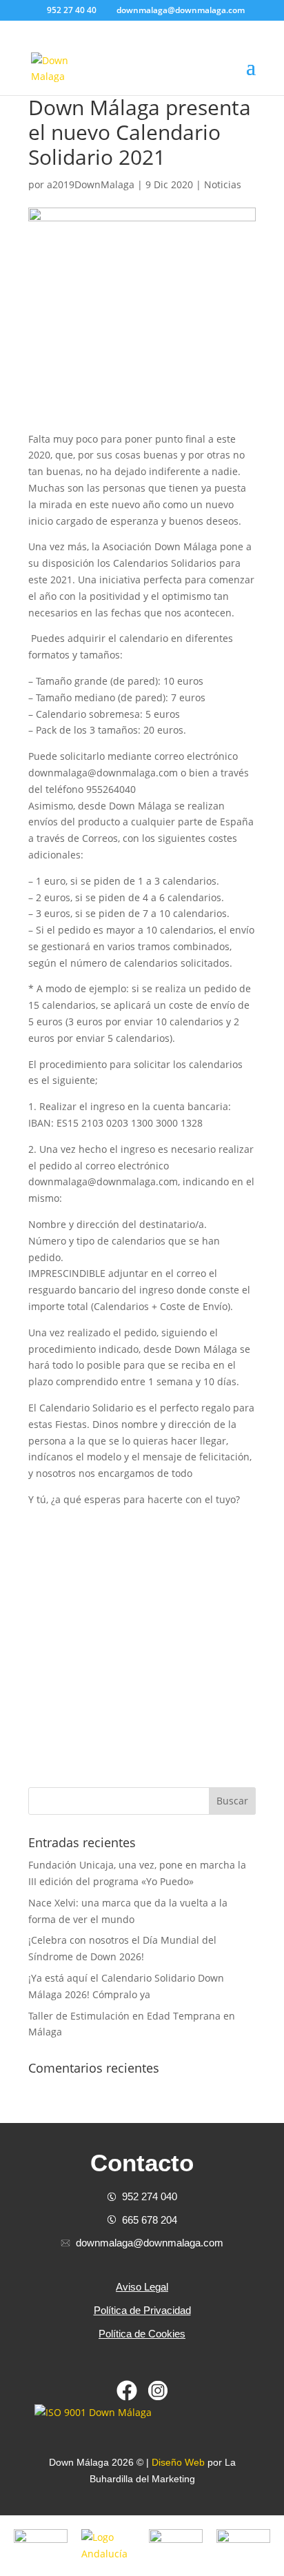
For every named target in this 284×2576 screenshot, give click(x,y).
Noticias (223, 184)
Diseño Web (178, 2462)
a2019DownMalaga (91, 184)
